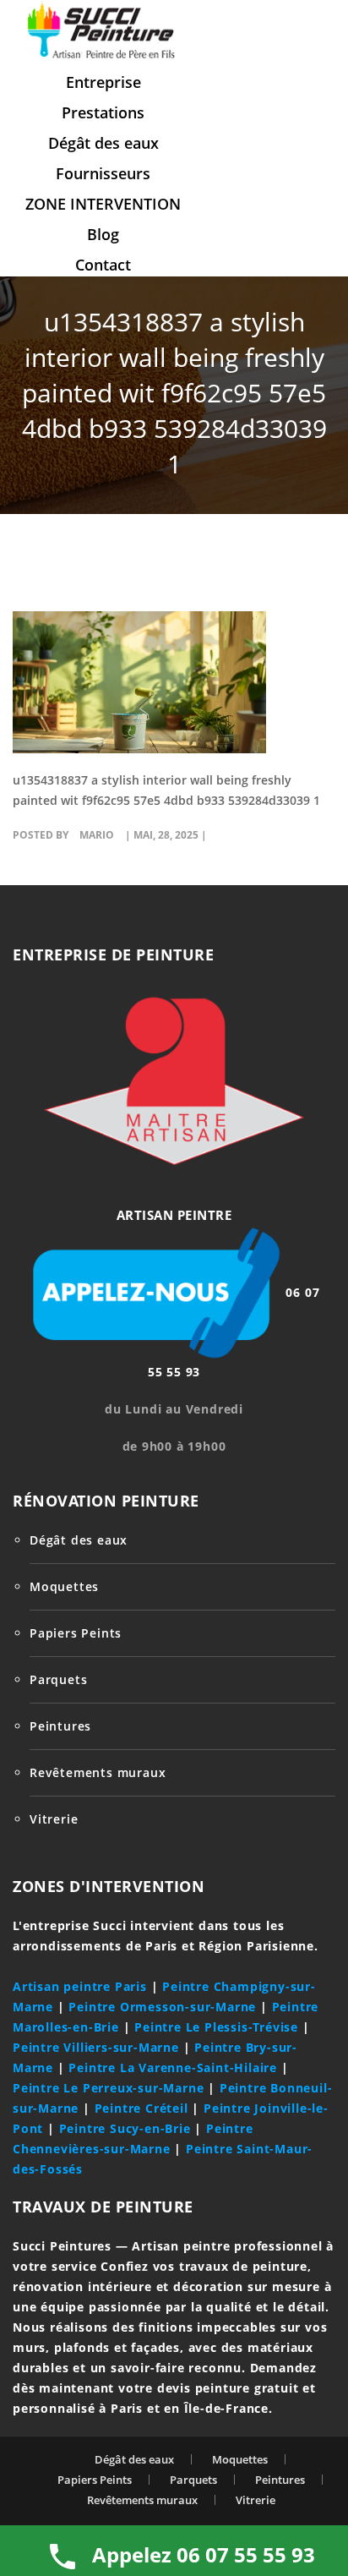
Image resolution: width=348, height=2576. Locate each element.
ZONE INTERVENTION (103, 204)
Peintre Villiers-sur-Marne (96, 2047)
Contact (103, 265)
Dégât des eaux (103, 143)
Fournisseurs (103, 173)
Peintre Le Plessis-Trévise (216, 2027)
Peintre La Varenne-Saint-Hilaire (173, 2067)
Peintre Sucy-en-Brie (125, 2128)
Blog (103, 234)
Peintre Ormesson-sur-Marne (162, 2007)
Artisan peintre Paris (80, 1986)
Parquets (58, 1679)
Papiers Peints (76, 1633)
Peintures (60, 1726)
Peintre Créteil (141, 2108)
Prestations (103, 112)
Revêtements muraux (98, 1772)
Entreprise (103, 82)
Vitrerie (54, 1819)
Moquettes (64, 1586)
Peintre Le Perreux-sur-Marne (108, 2088)
